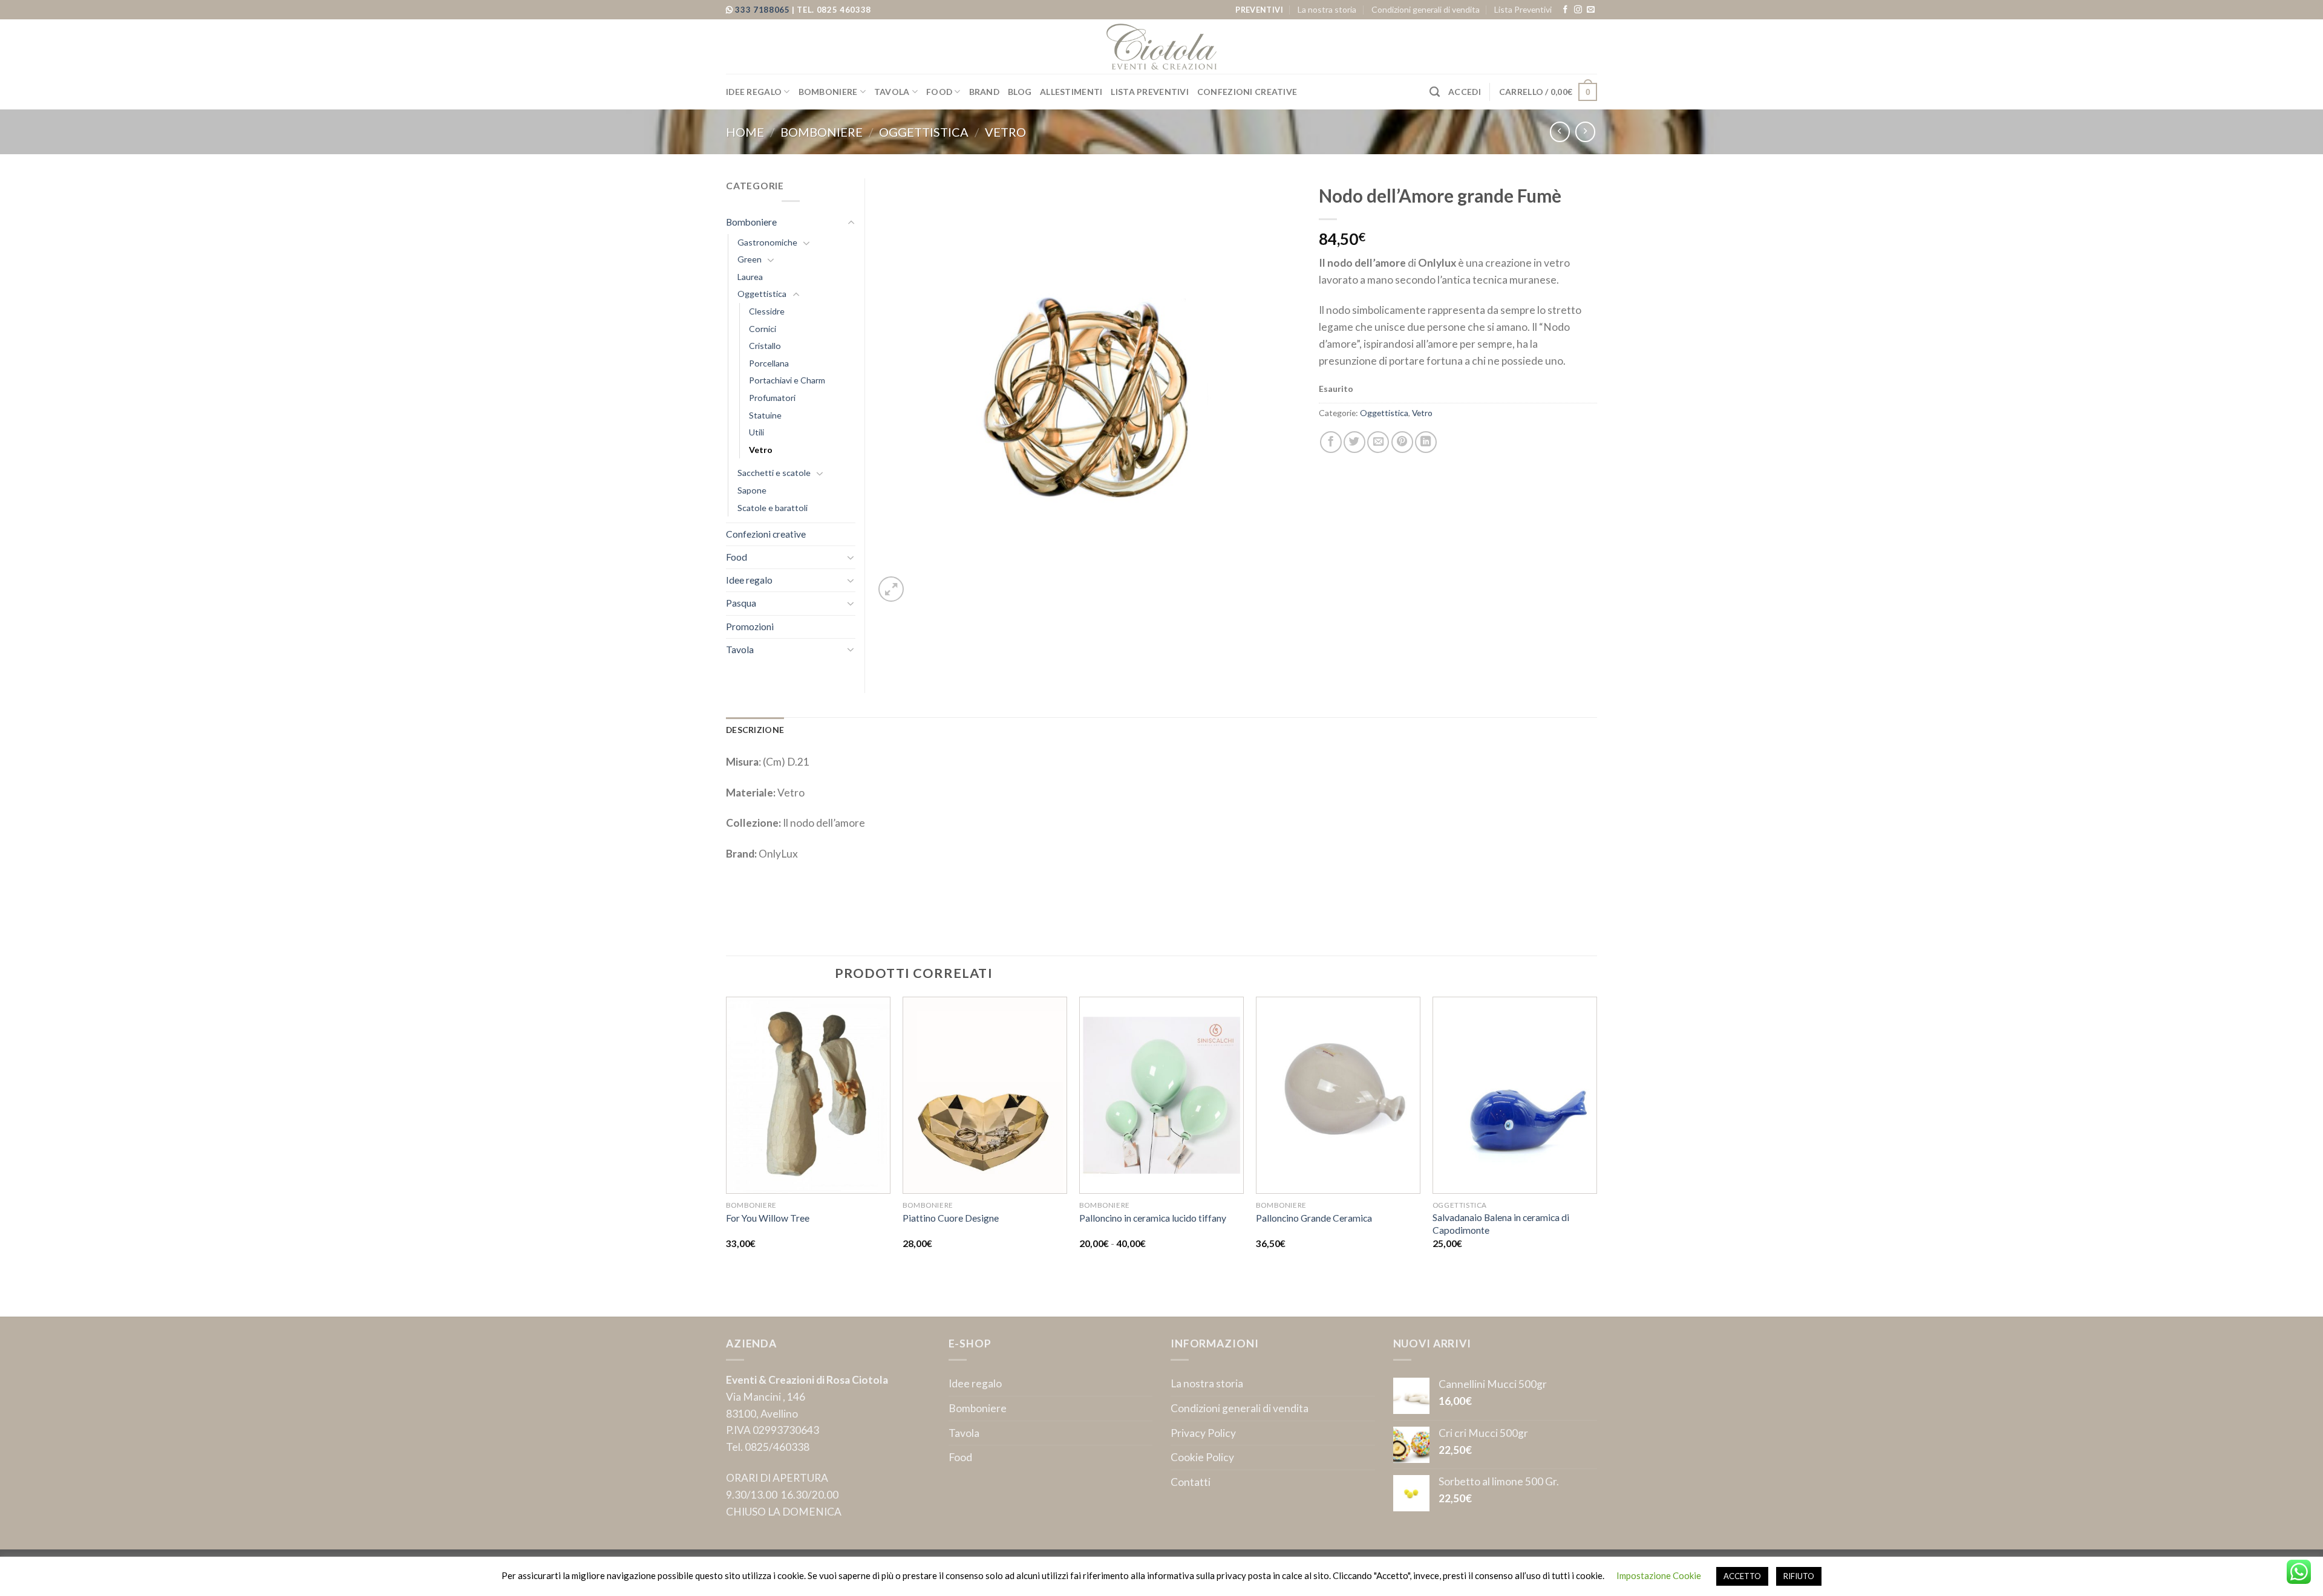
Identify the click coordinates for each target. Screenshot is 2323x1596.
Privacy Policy (1203, 1433)
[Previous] (727, 1155)
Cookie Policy (1202, 1457)
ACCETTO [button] (1742, 1576)
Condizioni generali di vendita (1426, 9)
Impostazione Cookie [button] (1659, 1575)
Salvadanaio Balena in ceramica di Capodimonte (1501, 1223)
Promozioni (750, 627)
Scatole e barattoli (773, 508)
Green (750, 259)
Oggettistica (924, 132)
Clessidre (767, 311)
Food (939, 92)
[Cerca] (1435, 92)
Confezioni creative (1247, 92)
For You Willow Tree (768, 1218)
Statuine (765, 415)
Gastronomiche (767, 242)
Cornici (763, 329)
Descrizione (755, 730)
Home (745, 132)
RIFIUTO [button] (1799, 1576)
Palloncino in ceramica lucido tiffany (1153, 1218)
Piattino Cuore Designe (951, 1218)
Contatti (1191, 1482)
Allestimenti (1071, 92)
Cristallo (765, 346)
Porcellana (769, 363)
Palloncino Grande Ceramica (1314, 1218)
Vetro (1005, 132)
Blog (1020, 92)
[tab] (755, 730)
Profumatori (772, 398)
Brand (984, 92)
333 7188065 (763, 10)
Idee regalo (754, 92)
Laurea (750, 277)
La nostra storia (1327, 9)
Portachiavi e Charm (787, 380)
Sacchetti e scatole (774, 473)
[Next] (1596, 1155)
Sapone (752, 490)
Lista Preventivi (1523, 9)
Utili (756, 432)
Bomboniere (828, 92)
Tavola (892, 92)
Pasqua (741, 603)
